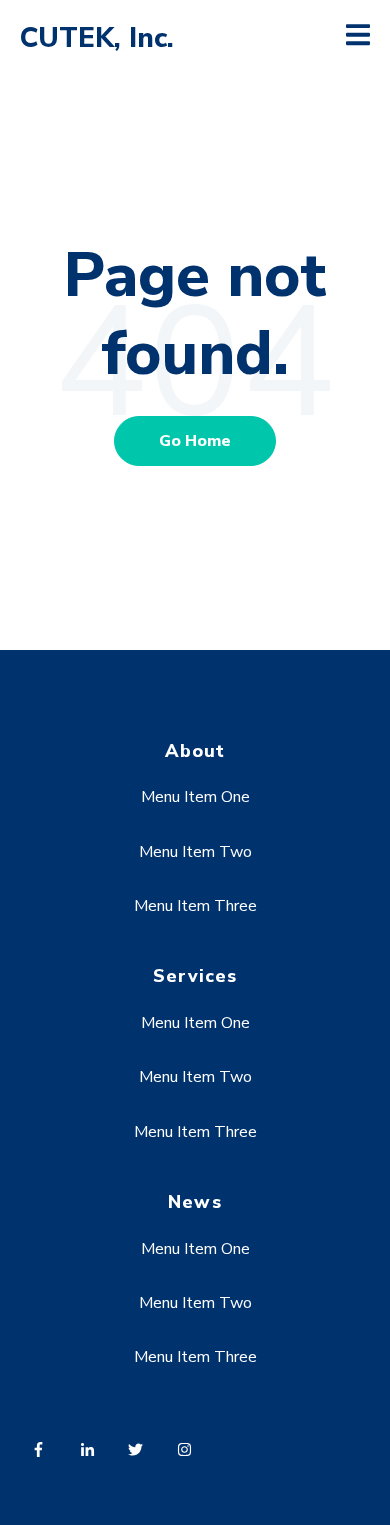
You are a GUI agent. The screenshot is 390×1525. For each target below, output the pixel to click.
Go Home (195, 441)
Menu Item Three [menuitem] (195, 906)
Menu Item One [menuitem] (195, 797)
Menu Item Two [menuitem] (195, 852)
